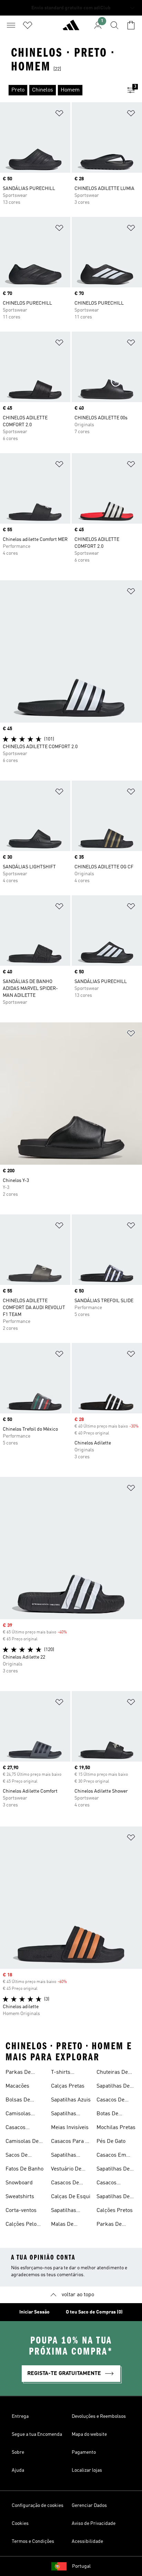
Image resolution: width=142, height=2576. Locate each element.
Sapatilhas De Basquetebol (113, 2197)
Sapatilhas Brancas (64, 2156)
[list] (60, 90)
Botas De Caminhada (110, 2115)
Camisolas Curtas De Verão (25, 2115)
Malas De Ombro (62, 2225)
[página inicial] (71, 28)
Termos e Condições (33, 2541)
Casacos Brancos (107, 2184)
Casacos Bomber (16, 2128)
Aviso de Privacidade (94, 2523)
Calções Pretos (115, 2211)
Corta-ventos (21, 2211)
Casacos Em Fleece (111, 2156)
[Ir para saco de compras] (131, 25)
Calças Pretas (68, 2086)
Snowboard (19, 2183)
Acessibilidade (87, 2541)
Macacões (17, 2086)
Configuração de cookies (38, 2506)
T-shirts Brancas (61, 2073)
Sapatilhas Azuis (71, 2100)
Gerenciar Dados (89, 2506)
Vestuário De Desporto (66, 2170)
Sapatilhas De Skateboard (113, 2087)
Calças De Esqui (71, 2197)
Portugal (81, 2566)
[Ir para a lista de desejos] (28, 25)
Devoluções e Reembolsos (99, 2416)
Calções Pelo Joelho (21, 2225)
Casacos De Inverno (110, 2101)
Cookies (20, 2523)
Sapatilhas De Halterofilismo (114, 2170)
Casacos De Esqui (65, 2184)
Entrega (20, 2416)
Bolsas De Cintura (18, 2101)
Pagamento (84, 2452)
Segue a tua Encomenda (37, 2434)
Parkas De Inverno (18, 2073)
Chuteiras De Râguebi (112, 2073)
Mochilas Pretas (116, 2128)
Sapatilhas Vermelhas (64, 2211)
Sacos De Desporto (17, 2156)
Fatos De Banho (24, 2169)
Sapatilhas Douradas (64, 2115)
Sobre (18, 2452)
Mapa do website (89, 2434)
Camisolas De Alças (22, 2142)
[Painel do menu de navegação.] (11, 25)
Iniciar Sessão (34, 2312)
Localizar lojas (87, 2470)
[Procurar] (114, 25)
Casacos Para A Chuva (70, 2142)
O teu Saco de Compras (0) (94, 2312)
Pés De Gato (111, 2141)
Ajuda (18, 2470)
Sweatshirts (20, 2197)
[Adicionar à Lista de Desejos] (59, 115)
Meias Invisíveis (70, 2128)
